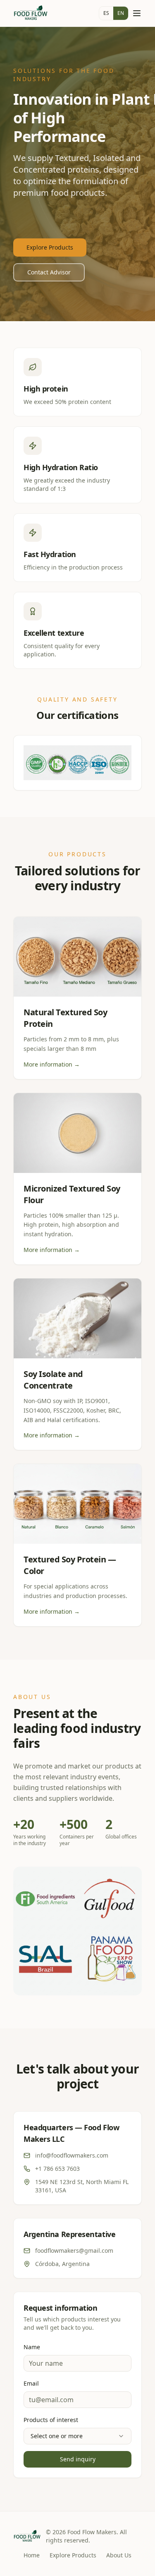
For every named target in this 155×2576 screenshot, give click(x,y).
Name (32, 2347)
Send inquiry (78, 2459)
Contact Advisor (49, 272)
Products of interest (51, 2420)
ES (106, 13)
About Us (119, 2555)
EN (121, 13)
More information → (52, 1064)
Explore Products (50, 247)
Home (32, 2555)
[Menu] (137, 13)
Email (31, 2383)
